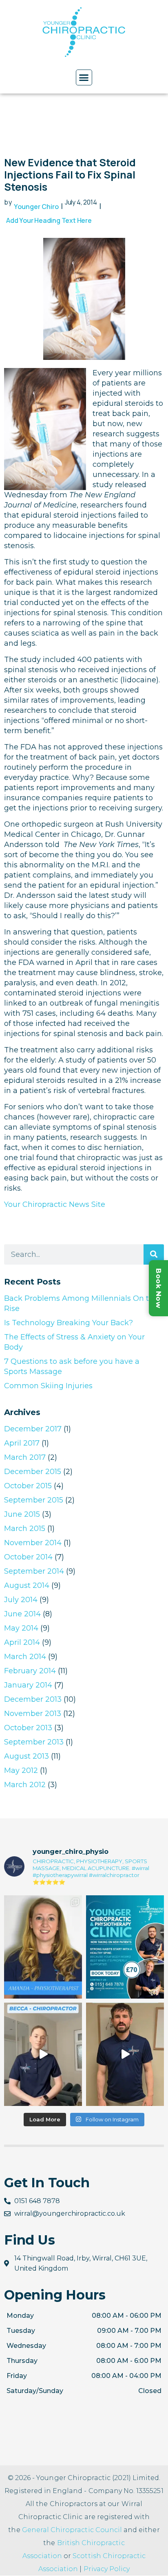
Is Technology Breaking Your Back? (69, 1323)
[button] (84, 78)
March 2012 (25, 1785)
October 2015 (28, 1486)
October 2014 (28, 1557)
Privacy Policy (107, 2569)
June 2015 (22, 1514)
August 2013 (27, 1756)
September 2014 (34, 1571)
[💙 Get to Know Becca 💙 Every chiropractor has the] (43, 2054)
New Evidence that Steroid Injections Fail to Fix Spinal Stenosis (70, 175)
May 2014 (21, 1628)
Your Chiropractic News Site (55, 1204)
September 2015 (34, 1500)
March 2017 (25, 1457)
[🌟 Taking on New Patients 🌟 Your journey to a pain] (125, 1947)
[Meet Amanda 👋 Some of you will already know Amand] (43, 1947)
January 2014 (28, 1685)
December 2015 (33, 1472)
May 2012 (21, 1770)
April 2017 (22, 1443)
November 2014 (33, 1543)
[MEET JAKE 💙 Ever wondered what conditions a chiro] (125, 2054)
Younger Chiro (36, 207)
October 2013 (28, 1728)
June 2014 (22, 1614)
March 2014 (25, 1657)
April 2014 (22, 1642)
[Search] (154, 1254)
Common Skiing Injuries (48, 1386)
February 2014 (30, 1671)
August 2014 (27, 1585)
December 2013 (33, 1699)
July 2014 (21, 1600)
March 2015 (25, 1529)
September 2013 (34, 1742)
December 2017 (33, 1429)
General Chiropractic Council (72, 2530)
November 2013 (33, 1714)
